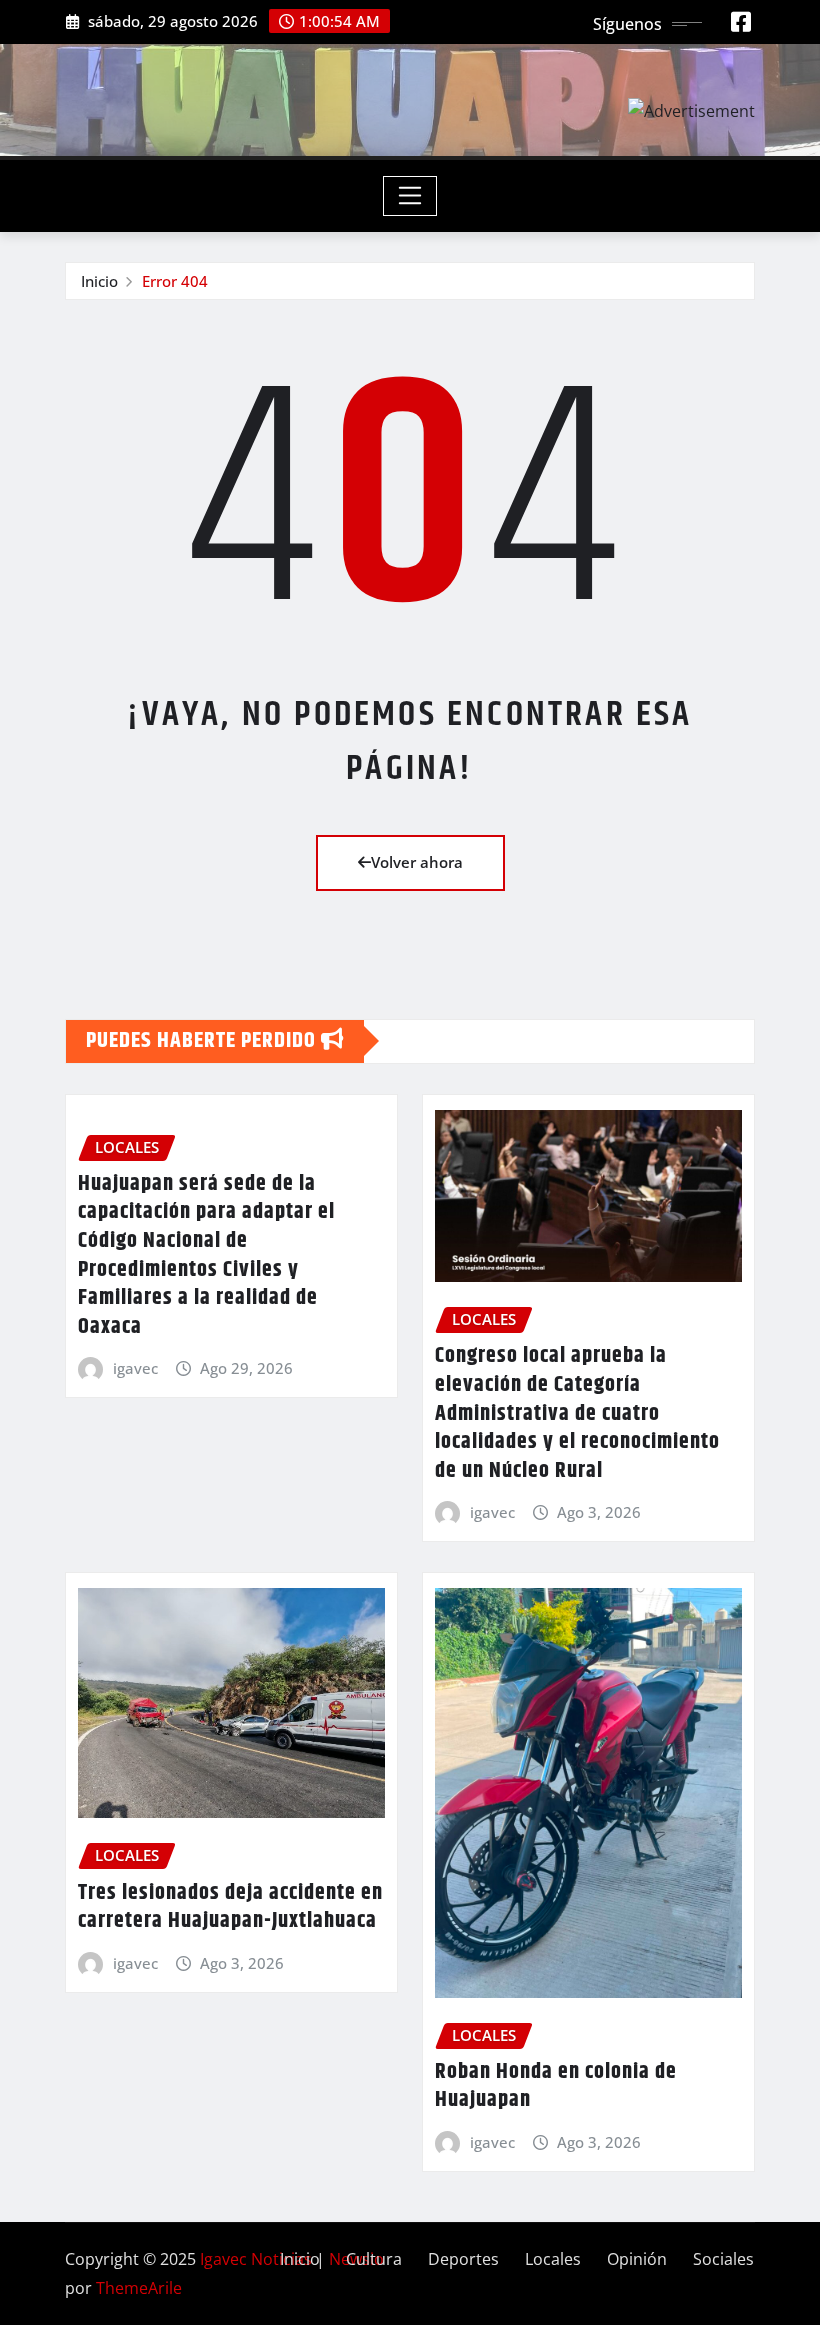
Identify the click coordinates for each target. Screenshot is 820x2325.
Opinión (637, 2259)
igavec (135, 1368)
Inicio (99, 281)
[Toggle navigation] (410, 196)
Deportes (463, 2259)
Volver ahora (417, 862)
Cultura (374, 2259)
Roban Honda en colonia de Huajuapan (556, 2086)
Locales (553, 2259)
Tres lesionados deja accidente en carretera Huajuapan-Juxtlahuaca (230, 1907)
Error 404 (175, 281)
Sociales (723, 2259)
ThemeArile (139, 2288)
